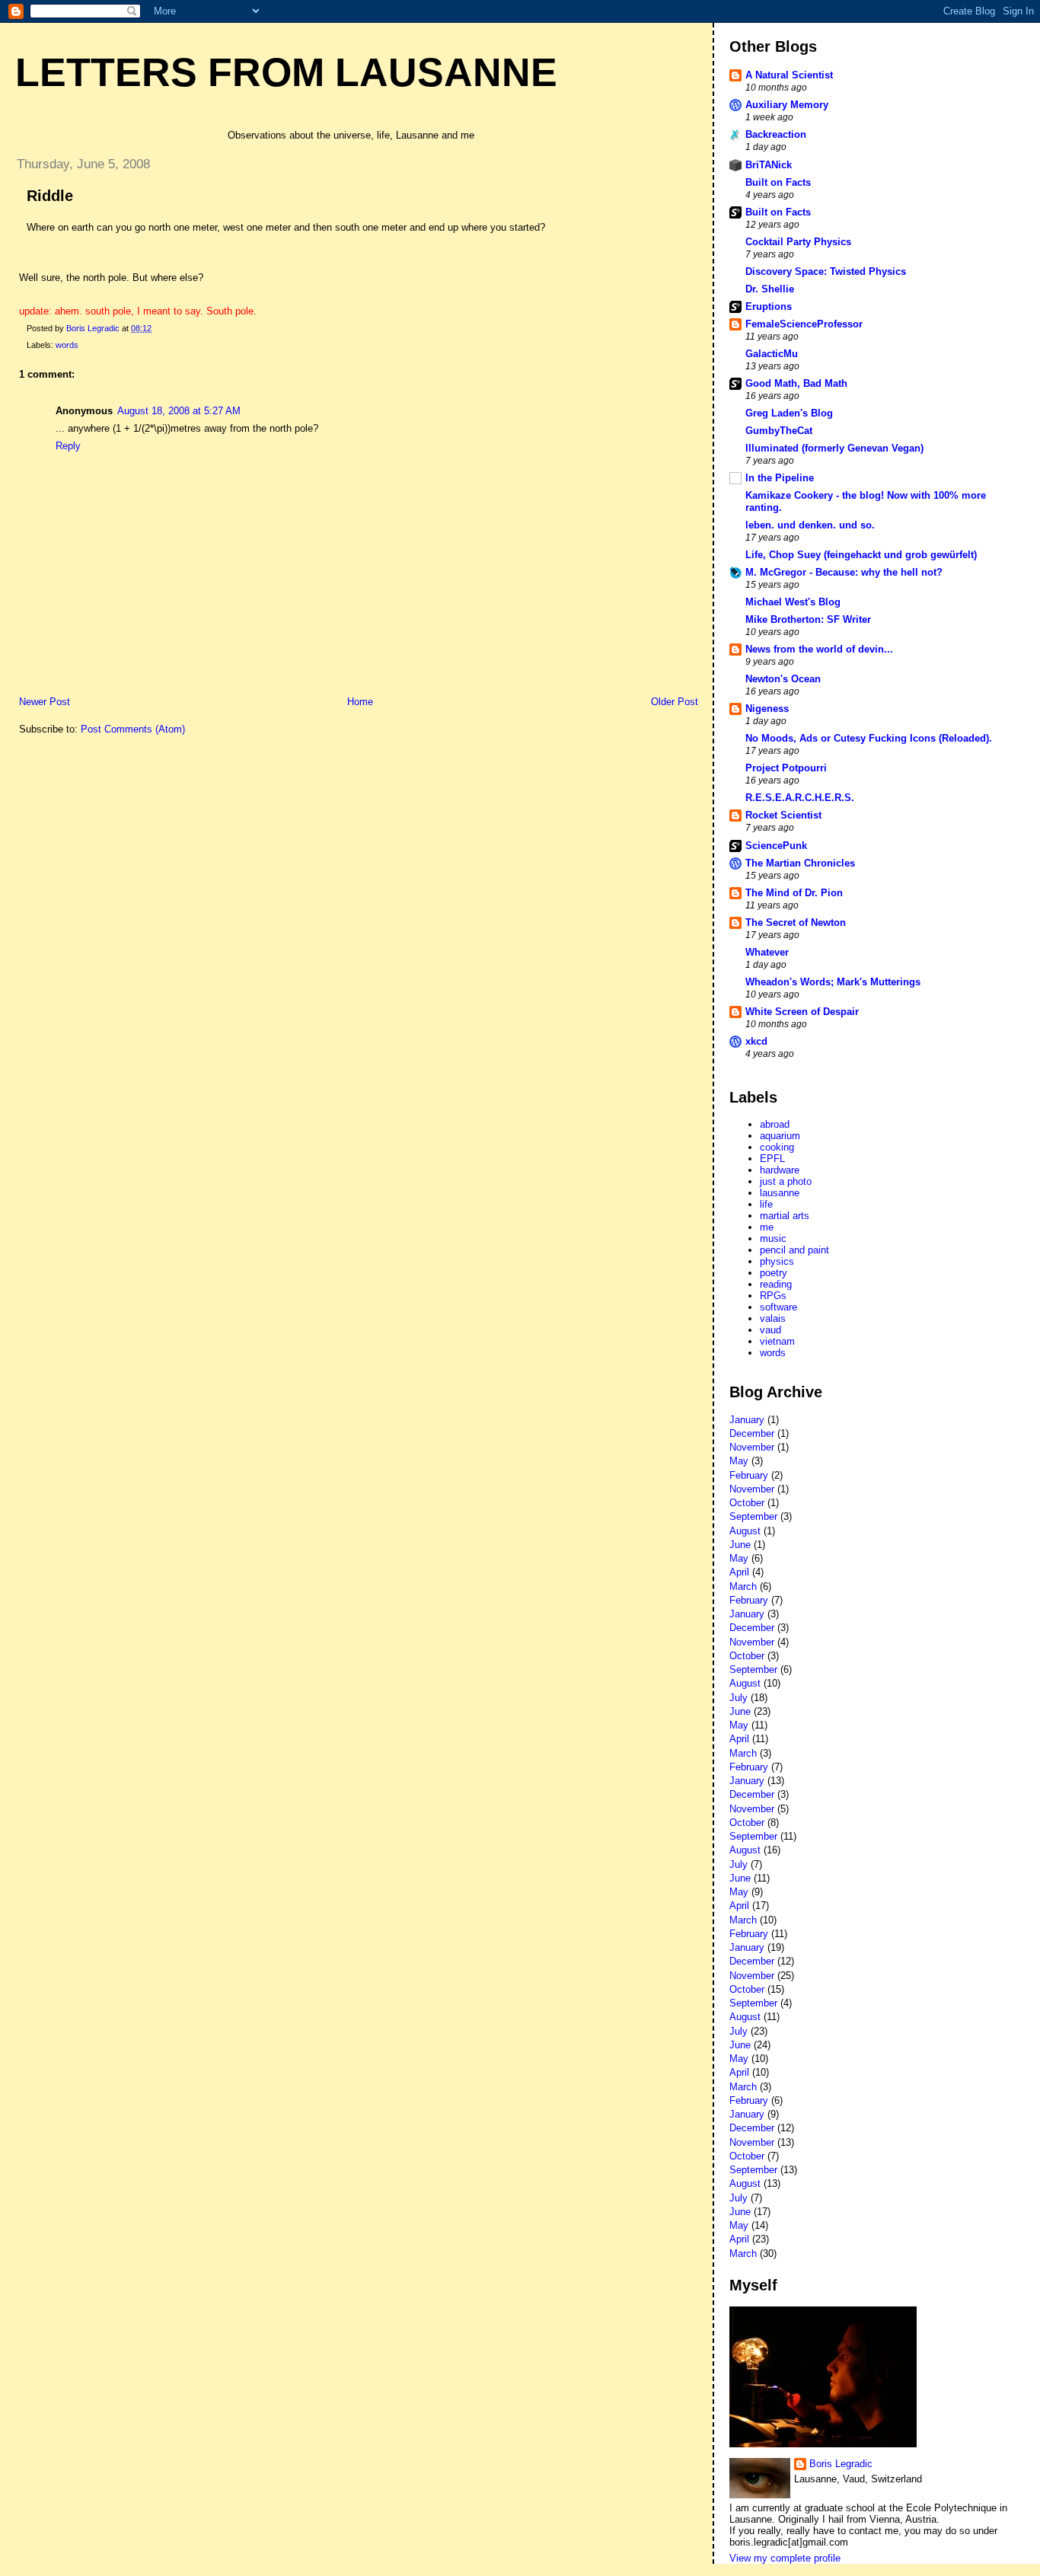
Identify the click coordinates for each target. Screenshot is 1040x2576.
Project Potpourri (786, 768)
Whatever (767, 952)
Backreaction (776, 134)
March (743, 1586)
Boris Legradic (841, 2464)
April (739, 1572)
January (747, 1420)
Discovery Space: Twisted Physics (826, 271)
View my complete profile (785, 2558)
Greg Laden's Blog (789, 413)
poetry (774, 1273)
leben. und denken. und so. (810, 525)
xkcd (756, 1041)
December (752, 1433)
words (67, 345)
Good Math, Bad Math (796, 383)
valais (773, 1318)
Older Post (675, 702)
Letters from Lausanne (286, 72)
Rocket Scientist (783, 815)
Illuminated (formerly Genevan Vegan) (834, 448)
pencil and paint (794, 1250)
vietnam (777, 1341)
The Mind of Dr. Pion (794, 893)
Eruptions (769, 306)
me (767, 1227)
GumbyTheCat (779, 431)
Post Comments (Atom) (133, 729)
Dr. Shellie (770, 289)
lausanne (780, 1193)
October (747, 1503)
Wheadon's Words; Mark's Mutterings (833, 982)
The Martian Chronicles (800, 863)
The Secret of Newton (796, 923)
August (745, 1531)
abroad (775, 1124)
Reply (68, 446)
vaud (770, 1330)
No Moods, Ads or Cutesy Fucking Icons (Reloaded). (869, 738)
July (739, 1698)
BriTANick (769, 165)
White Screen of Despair (802, 1012)
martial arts (785, 1216)
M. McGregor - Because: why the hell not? (844, 572)
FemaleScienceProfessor (804, 324)
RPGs (773, 1296)
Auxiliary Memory (787, 105)
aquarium (780, 1136)
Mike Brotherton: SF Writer (808, 619)
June (740, 1545)
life (766, 1204)
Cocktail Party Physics (798, 242)
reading (776, 1284)
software (778, 1307)
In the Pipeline (780, 478)
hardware (780, 1170)
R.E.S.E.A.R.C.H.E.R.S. (800, 798)
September (753, 1516)
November (752, 1447)
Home (360, 702)
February (749, 1475)
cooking (777, 1147)
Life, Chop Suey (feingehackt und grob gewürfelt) (861, 555)
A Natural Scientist (789, 75)
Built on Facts (778, 182)
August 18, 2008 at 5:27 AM (179, 411)
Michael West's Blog (793, 602)
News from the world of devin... (819, 649)
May (739, 1461)
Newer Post (45, 702)
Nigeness (767, 709)
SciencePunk (776, 846)
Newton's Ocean (783, 679)
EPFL (772, 1159)
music (773, 1239)
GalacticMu (772, 354)
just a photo (786, 1181)
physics (777, 1261)
